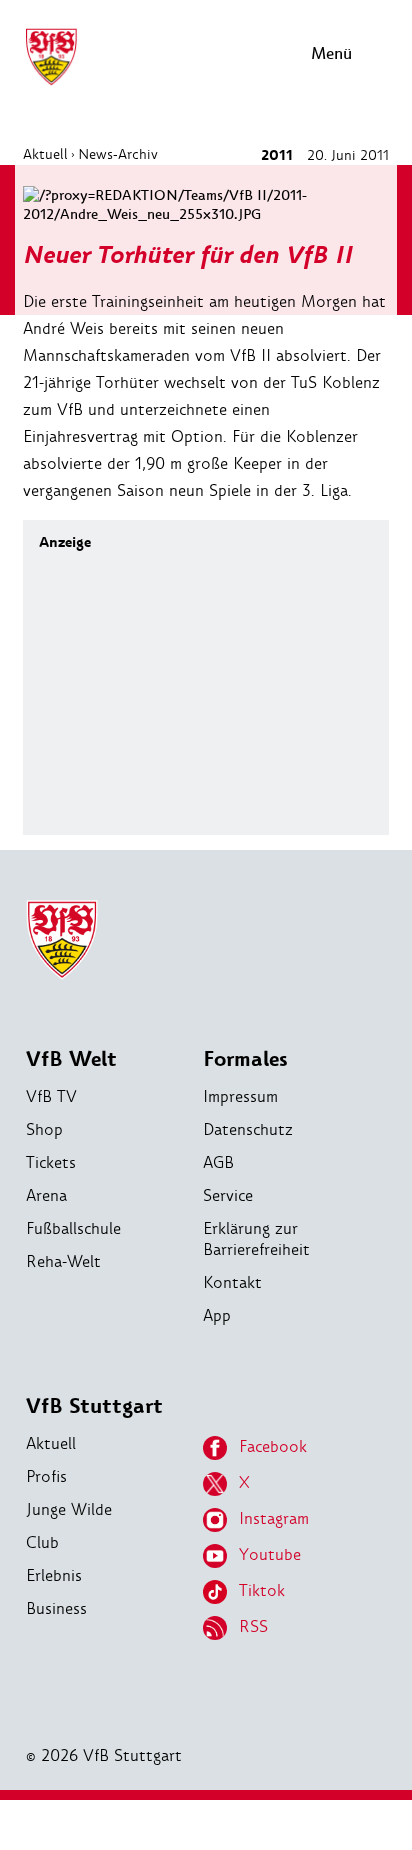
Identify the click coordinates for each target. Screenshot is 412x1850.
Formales (245, 1059)
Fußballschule (73, 1228)
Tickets (51, 1162)
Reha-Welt (63, 1261)
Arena (46, 1195)
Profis (46, 1476)
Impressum (240, 1096)
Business (56, 1608)
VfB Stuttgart (94, 1406)
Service (228, 1195)
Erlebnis (54, 1575)
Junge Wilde (69, 1509)
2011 (277, 155)
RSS (253, 1626)
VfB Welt (71, 1059)
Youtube (270, 1554)
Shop (44, 1129)
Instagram (274, 1518)
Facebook (273, 1446)
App (217, 1315)
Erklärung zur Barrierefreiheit (256, 1239)
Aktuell (45, 154)
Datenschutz (248, 1129)
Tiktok (262, 1590)
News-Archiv (118, 154)
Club (42, 1542)
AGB (218, 1162)
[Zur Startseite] (51, 82)
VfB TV (51, 1096)
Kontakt (232, 1282)
